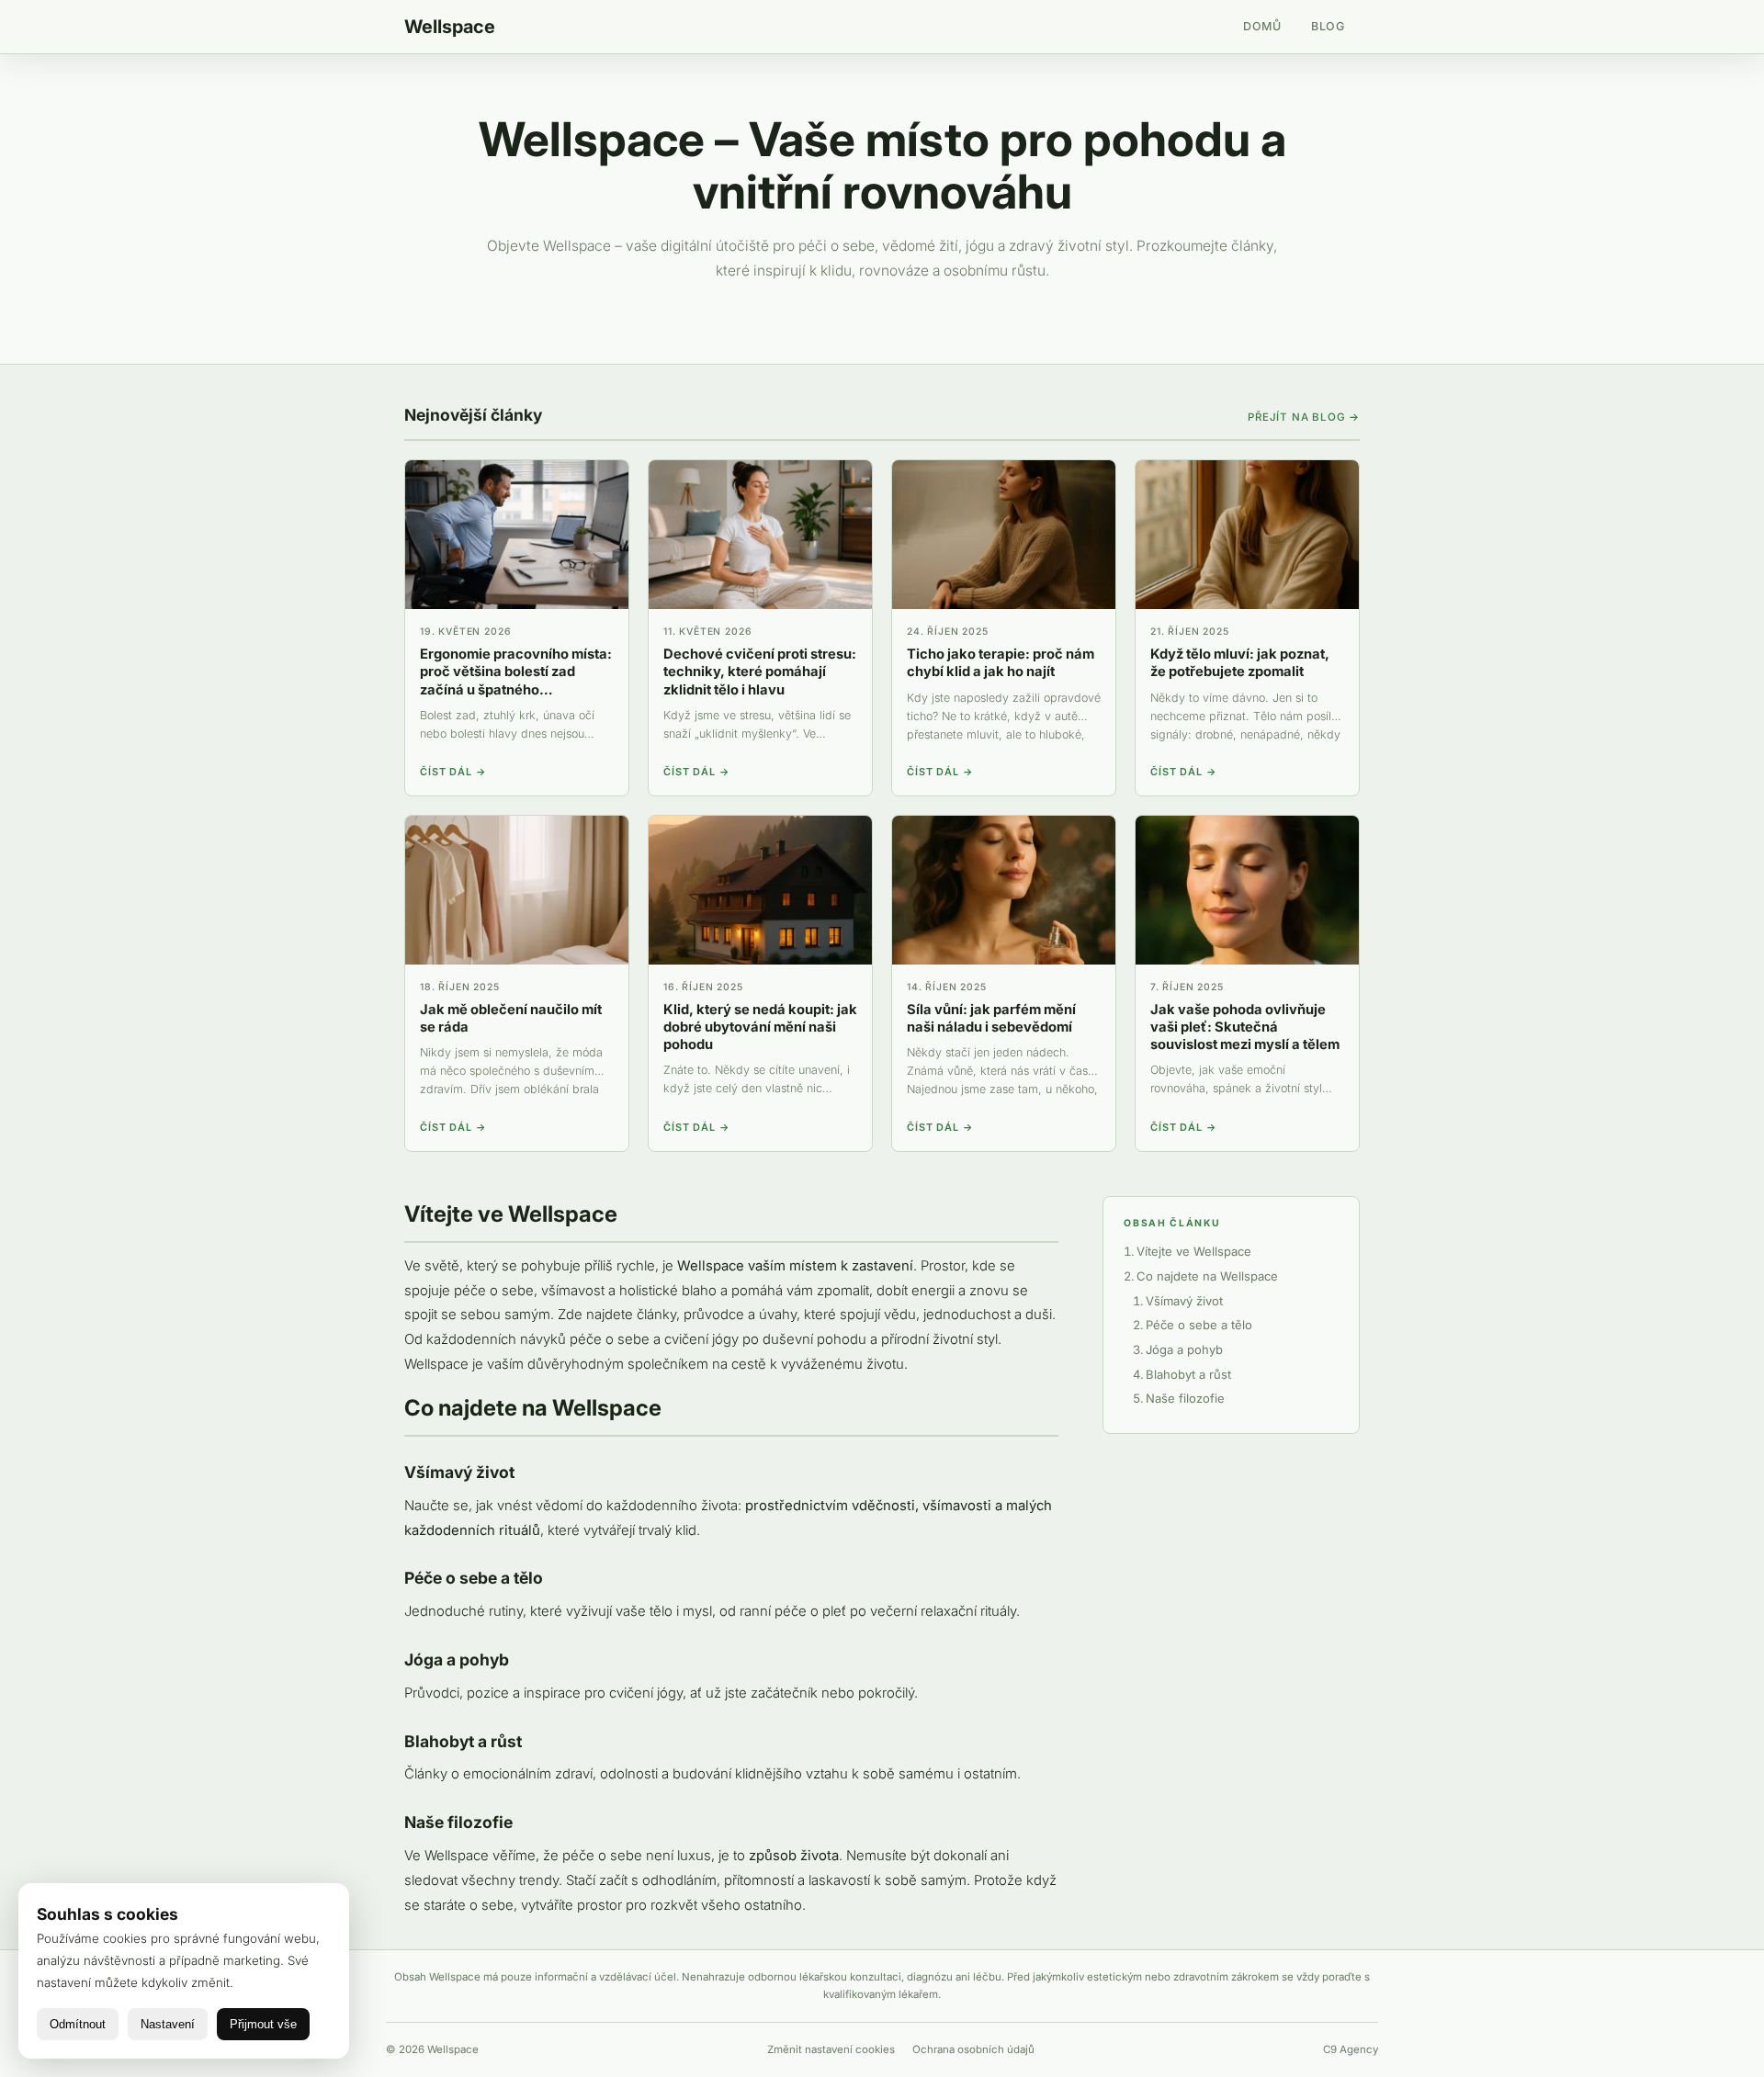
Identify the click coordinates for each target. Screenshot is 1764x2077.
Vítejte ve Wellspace (1194, 1251)
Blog (1328, 26)
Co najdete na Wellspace (1207, 1276)
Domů (1262, 26)
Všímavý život (1184, 1301)
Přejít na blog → (1304, 417)
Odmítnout (78, 2024)
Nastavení (168, 2024)
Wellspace (450, 27)
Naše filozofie (1185, 1398)
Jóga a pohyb (1184, 1349)
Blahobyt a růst (1188, 1374)
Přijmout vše (263, 2024)
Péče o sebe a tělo (1199, 1325)
